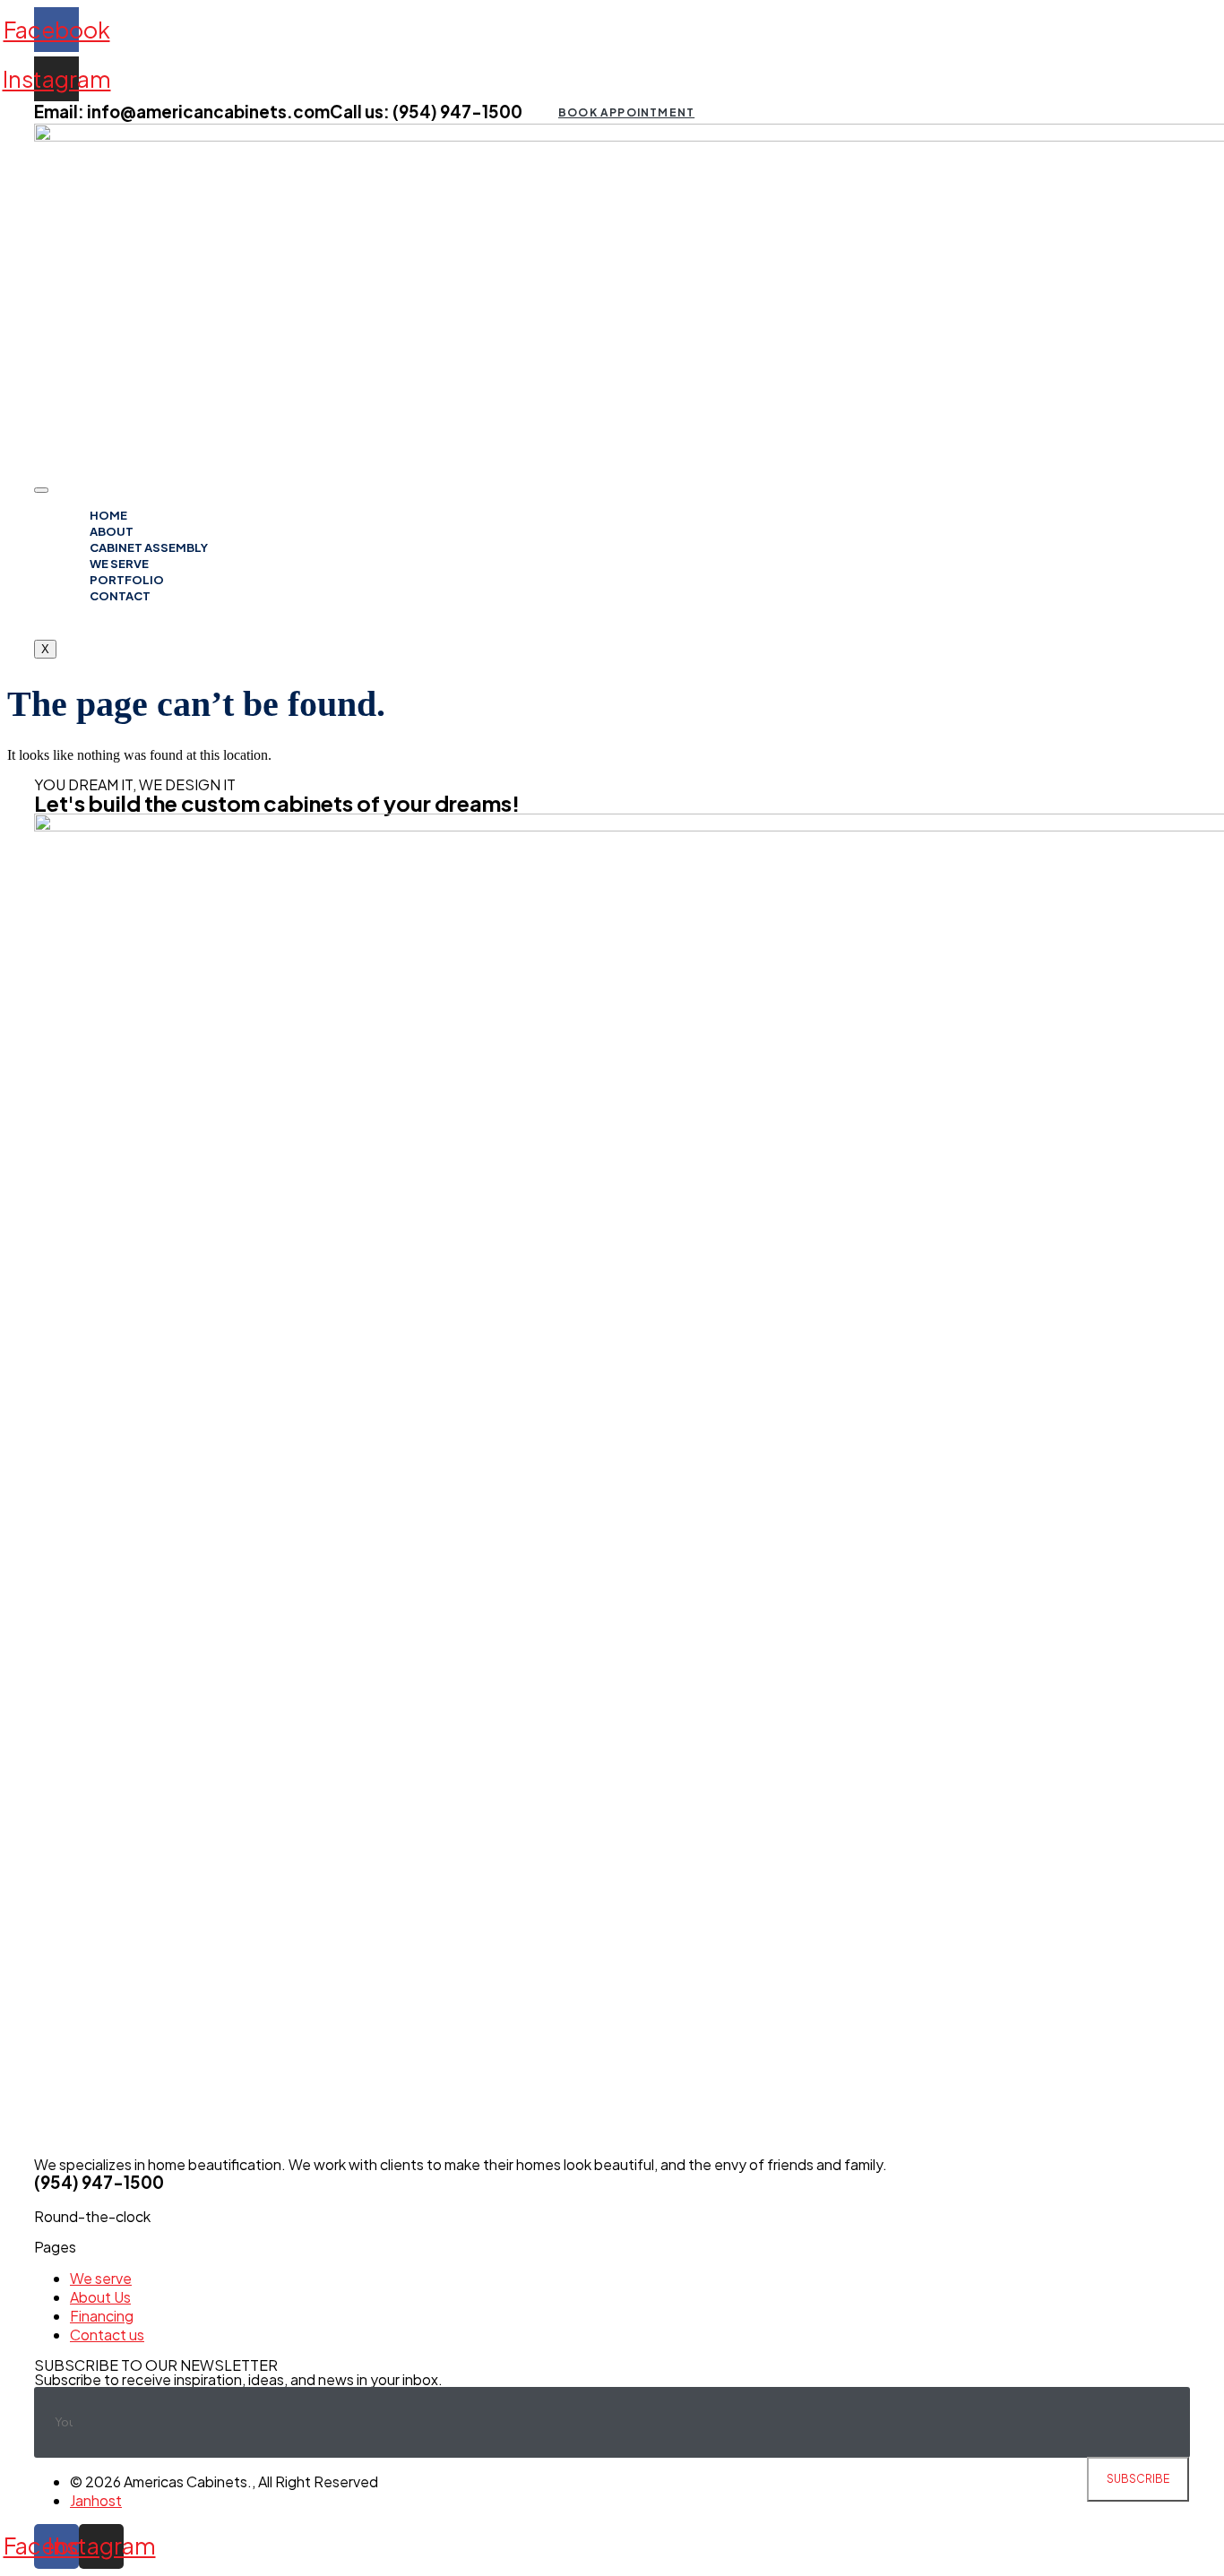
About (112, 531)
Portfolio (127, 580)
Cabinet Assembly (149, 547)
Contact (120, 596)
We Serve (119, 564)
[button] (625, 112)
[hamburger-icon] (41, 490)
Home (108, 515)
